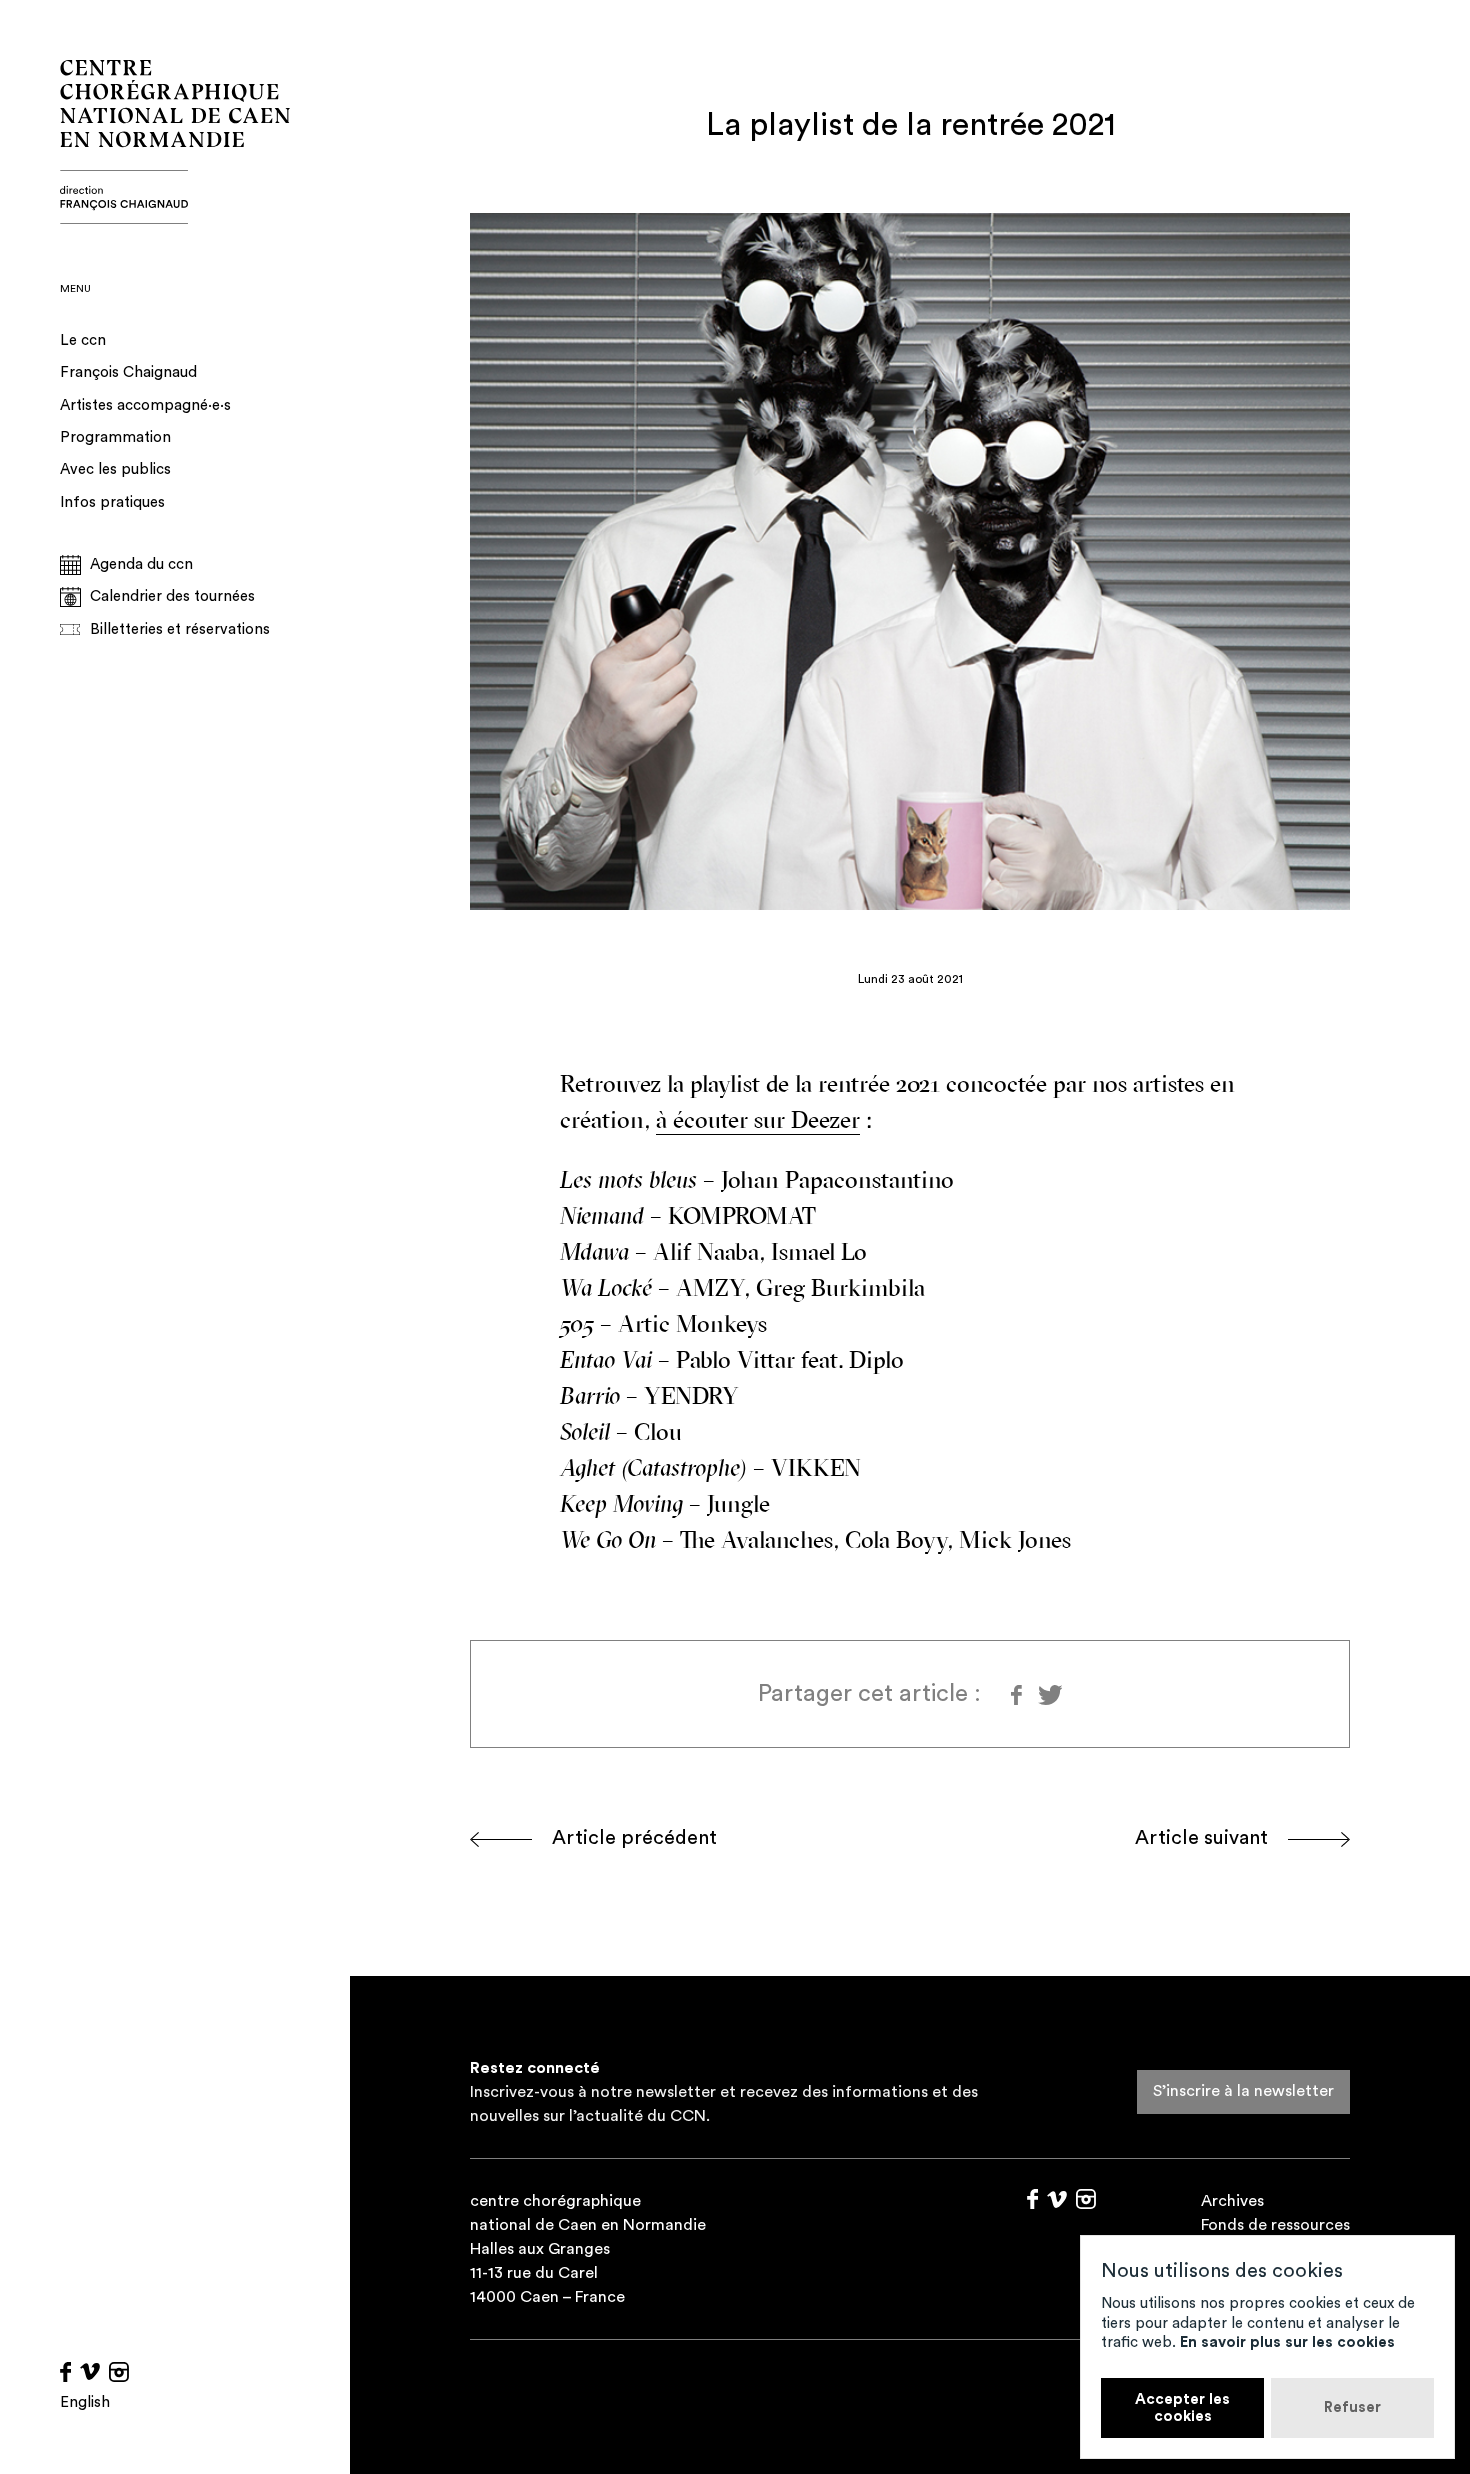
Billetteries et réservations (180, 629)
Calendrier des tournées (172, 596)
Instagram (119, 2372)
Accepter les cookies (1182, 2408)
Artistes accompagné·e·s (145, 405)
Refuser (1352, 2407)
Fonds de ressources (1275, 2225)
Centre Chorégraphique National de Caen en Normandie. (175, 142)
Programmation (115, 437)
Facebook (65, 2372)
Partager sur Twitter (1048, 1695)
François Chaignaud (128, 372)
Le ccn (83, 340)
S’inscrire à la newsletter (1243, 2091)
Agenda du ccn (141, 564)
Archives (1232, 2201)
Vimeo (90, 2372)
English (85, 2402)
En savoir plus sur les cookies (1287, 2342)
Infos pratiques (112, 502)
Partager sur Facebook (1017, 1695)
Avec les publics (115, 469)
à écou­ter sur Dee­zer (758, 1122)
